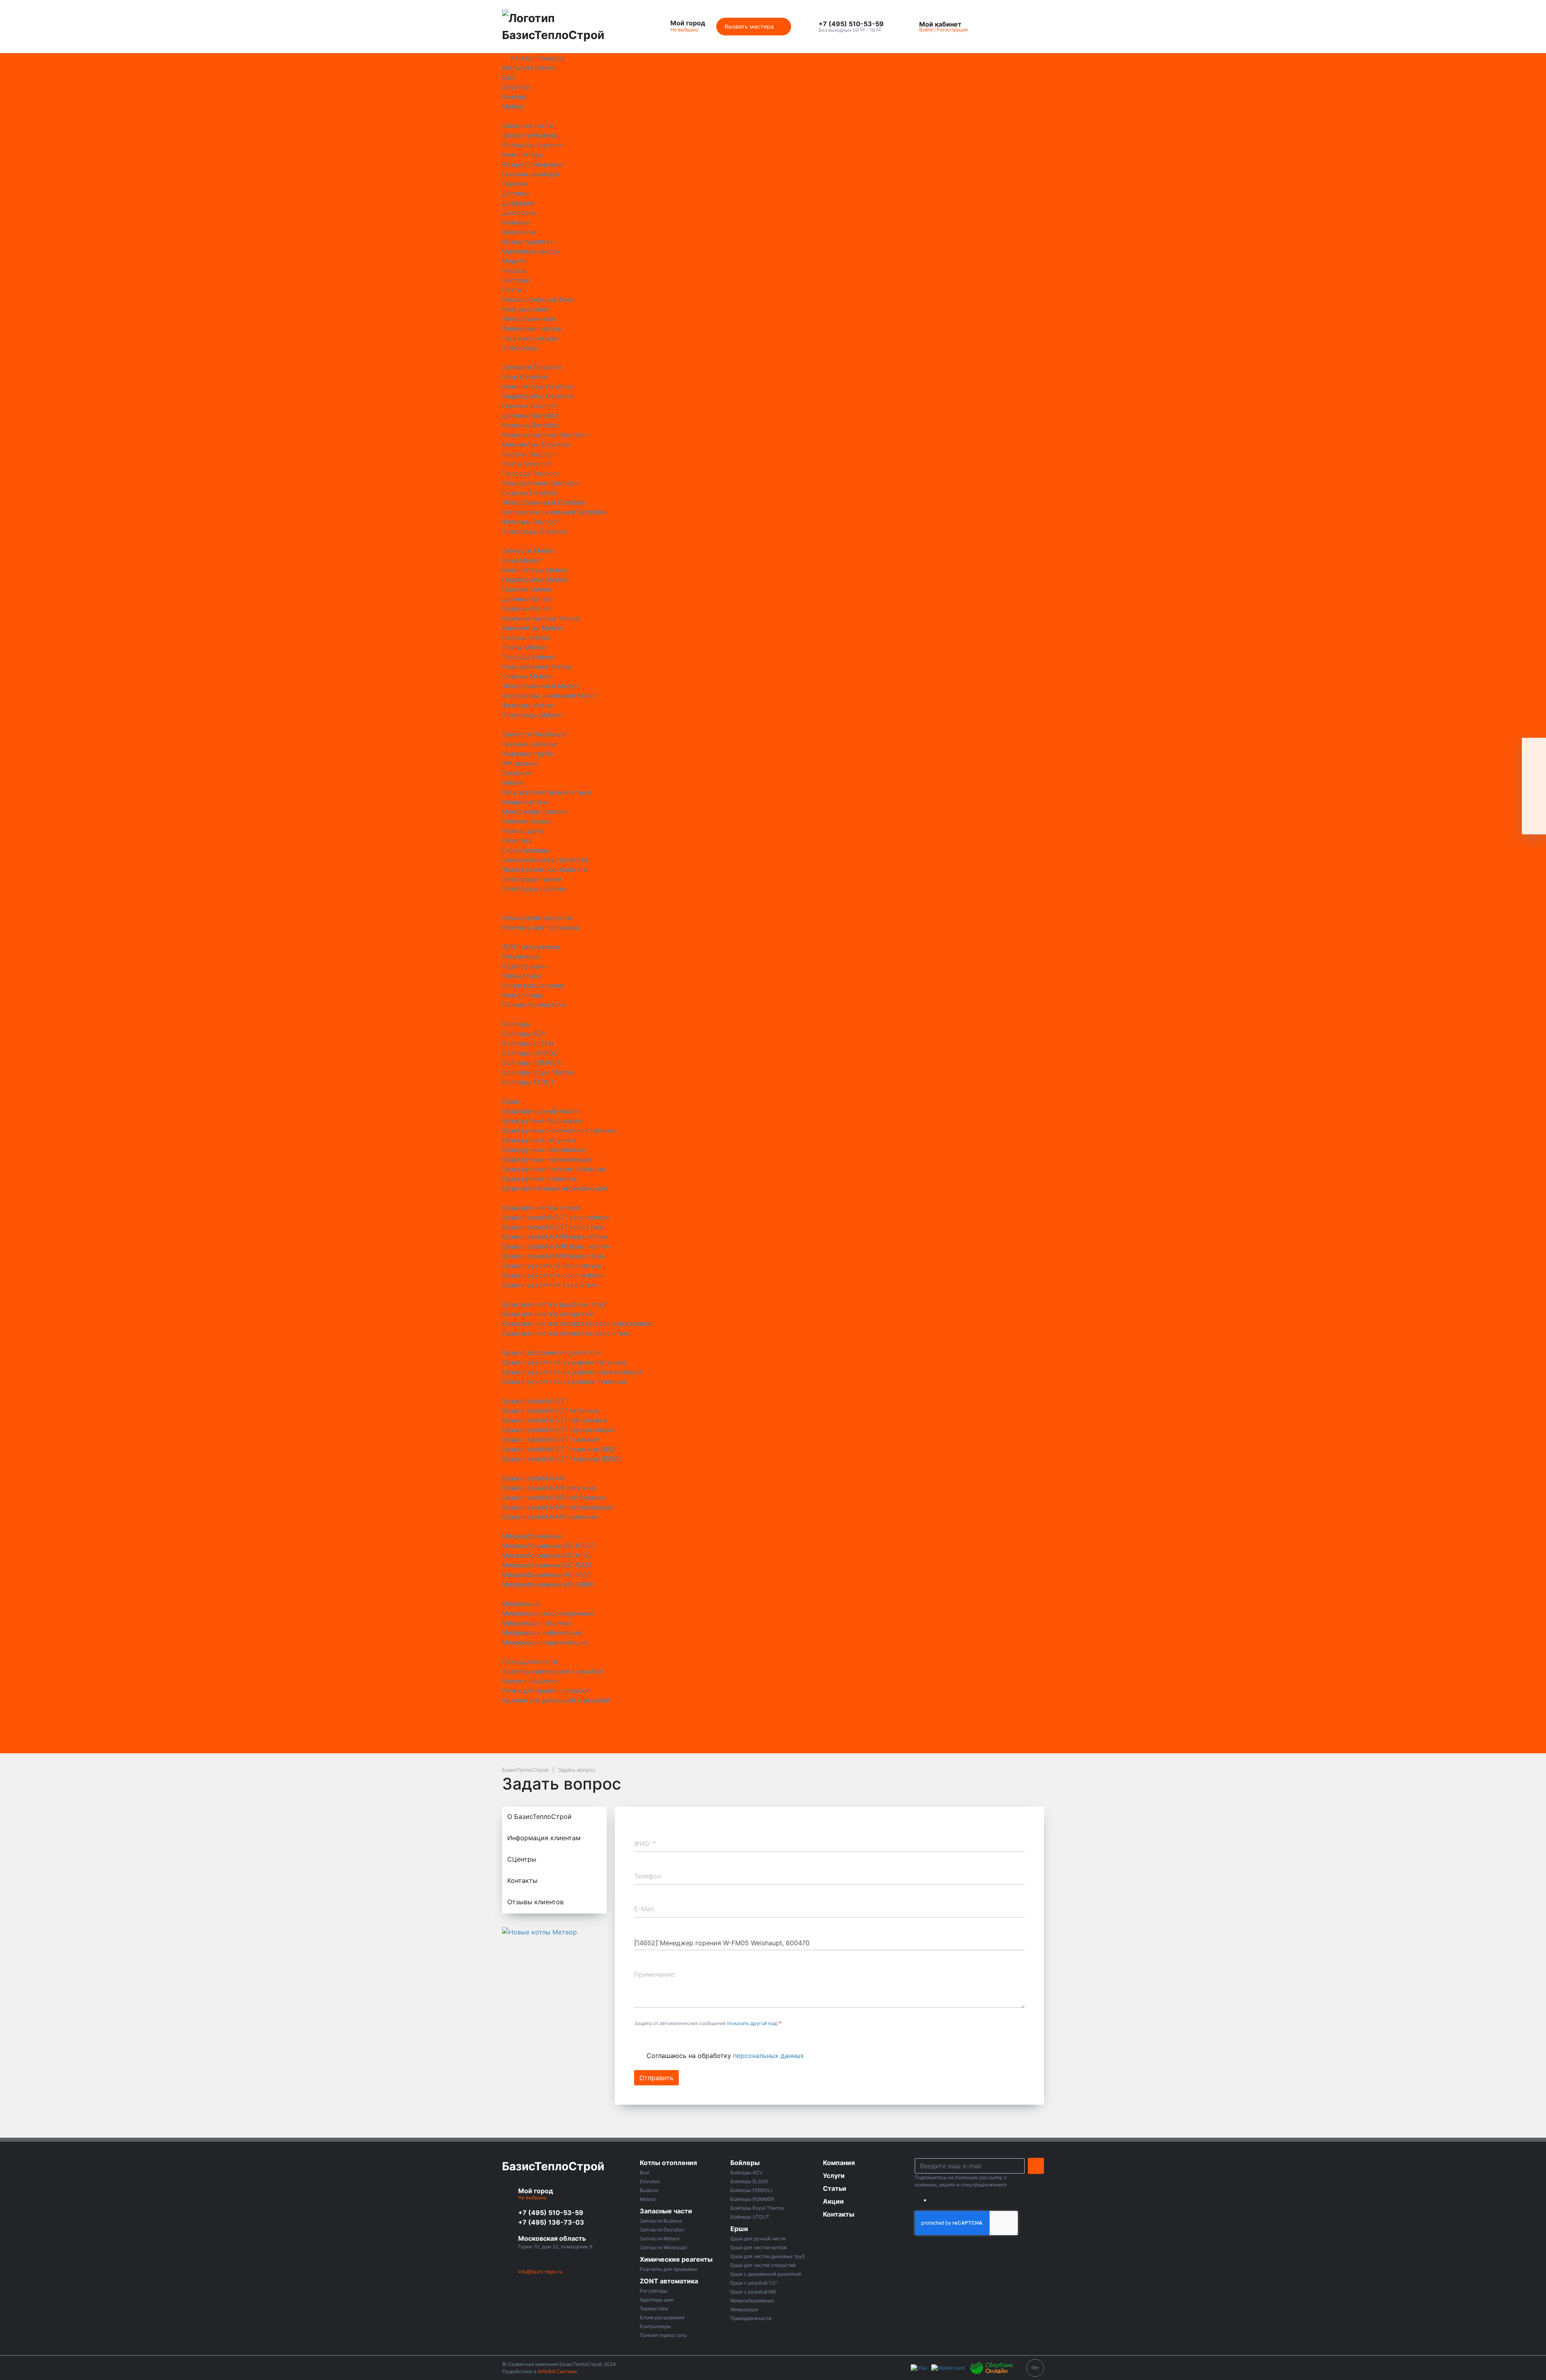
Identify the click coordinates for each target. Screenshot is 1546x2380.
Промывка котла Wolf (685, 879)
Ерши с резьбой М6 (533, 1478)
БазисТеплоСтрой (553, 2166)
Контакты (666, 1710)
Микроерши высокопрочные (548, 1613)
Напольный (669, 1198)
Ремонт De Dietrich (681, 1517)
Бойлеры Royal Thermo (538, 1072)
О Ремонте (668, 1343)
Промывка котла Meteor (689, 947)
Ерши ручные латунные (539, 1140)
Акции (661, 1623)
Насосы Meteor (526, 638)
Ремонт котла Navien (684, 676)
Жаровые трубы (528, 753)
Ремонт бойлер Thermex (689, 270)
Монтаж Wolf (672, 792)
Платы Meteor (524, 647)
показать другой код (752, 2023)
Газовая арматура (531, 174)
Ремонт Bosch (673, 1488)
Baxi (508, 77)
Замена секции (675, 164)
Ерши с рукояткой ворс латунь (552, 1265)
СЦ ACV (663, 1584)
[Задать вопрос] (1534, 822)
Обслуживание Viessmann (692, 1063)
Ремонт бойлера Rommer (691, 377)
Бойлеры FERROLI (530, 1053)
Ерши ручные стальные (539, 1179)
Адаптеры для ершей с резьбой (553, 1671)
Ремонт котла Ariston (684, 589)
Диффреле (518, 203)
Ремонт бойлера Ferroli (687, 348)
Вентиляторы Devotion (538, 386)
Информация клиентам (544, 1838)
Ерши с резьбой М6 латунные (549, 1488)
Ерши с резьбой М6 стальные (550, 1517)
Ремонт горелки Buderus (690, 464)
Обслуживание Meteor (686, 1130)
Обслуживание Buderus (688, 1043)
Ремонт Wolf (671, 1478)
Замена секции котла (685, 1352)
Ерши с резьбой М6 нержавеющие (557, 1507)
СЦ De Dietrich (674, 1594)
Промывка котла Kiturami (691, 937)
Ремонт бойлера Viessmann (694, 415)
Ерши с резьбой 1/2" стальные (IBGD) (562, 1459)
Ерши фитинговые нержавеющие (555, 1188)
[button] (855, 24)
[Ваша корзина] (1031, 27)
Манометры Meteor (533, 628)
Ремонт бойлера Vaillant (689, 406)
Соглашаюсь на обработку (725, 2056)
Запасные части (528, 126)
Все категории (526, 116)
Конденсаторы (525, 802)
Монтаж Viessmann (681, 782)
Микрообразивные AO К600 (546, 1575)
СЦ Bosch (666, 1575)
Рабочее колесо (527, 821)
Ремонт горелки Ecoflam (690, 493)
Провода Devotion (531, 473)
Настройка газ (674, 1014)
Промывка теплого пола (690, 995)
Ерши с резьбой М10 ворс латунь (555, 1236)
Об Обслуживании (680, 1246)
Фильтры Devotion (531, 522)
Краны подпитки (528, 242)
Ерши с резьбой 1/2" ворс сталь (553, 1227)
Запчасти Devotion (532, 367)
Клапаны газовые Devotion (544, 435)
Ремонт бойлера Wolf (685, 425)
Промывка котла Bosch (688, 840)
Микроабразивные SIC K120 (546, 1555)
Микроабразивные (532, 1536)
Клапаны (516, 222)
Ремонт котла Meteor (684, 667)
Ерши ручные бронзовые (542, 1121)
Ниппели (516, 280)
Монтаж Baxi (671, 725)
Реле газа (517, 840)
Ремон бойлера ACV (683, 261)
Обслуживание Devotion (689, 1101)
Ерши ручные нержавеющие (547, 1159)
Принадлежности (530, 1662)
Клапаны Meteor (527, 609)
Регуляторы (521, 956)
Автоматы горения (532, 145)
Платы (512, 290)
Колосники (519, 232)
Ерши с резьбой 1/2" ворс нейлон (555, 1217)
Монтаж (664, 715)
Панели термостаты (534, 1005)
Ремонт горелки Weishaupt (693, 560)
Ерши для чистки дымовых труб (554, 1304)
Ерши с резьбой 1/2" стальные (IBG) (559, 1449)
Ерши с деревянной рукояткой (551, 1352)
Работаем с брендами (686, 68)
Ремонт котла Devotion (687, 638)
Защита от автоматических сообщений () (708, 2023)
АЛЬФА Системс (557, 2371)
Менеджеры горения (535, 811)
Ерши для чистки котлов (542, 1208)
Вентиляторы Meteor (535, 570)
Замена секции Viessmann (692, 184)
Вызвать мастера (750, 26)
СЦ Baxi (663, 1546)
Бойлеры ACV (524, 1034)
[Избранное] (994, 27)
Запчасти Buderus (530, 135)
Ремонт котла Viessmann (690, 696)
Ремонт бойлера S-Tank (688, 386)
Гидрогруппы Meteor (535, 580)
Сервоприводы (526, 850)
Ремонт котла (673, 570)
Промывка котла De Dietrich (696, 898)
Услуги (662, 135)
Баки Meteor (522, 560)
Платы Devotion (527, 464)
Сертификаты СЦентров (690, 116)
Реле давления (525, 309)
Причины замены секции (691, 1439)
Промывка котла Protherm (693, 927)
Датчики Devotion (530, 415)
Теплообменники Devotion (544, 502)
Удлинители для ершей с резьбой (556, 1700)
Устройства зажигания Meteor (551, 696)
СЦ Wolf (664, 1565)
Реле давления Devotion (540, 483)
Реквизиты (668, 97)
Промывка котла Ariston (689, 918)
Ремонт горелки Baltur (686, 454)
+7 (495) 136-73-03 (551, 2222)
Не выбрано (685, 30)
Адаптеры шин (525, 966)
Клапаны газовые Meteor (541, 618)
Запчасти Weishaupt (534, 734)
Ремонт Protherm (678, 1507)
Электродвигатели (532, 879)
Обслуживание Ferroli (685, 1111)
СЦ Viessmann (673, 1555)
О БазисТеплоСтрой (683, 58)
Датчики (516, 193)
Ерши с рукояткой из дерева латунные (564, 1362)
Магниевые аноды (531, 251)
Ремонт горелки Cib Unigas (694, 473)
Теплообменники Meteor (541, 686)
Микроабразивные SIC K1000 (548, 1546)
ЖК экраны (520, 763)
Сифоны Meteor (527, 676)
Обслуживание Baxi (682, 1053)
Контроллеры (523, 995)
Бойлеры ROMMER (531, 1063)
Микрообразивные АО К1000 (548, 1584)
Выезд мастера (675, 155)
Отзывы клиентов (679, 87)
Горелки (515, 184)
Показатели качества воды (694, 1449)
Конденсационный (680, 1188)
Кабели (513, 782)
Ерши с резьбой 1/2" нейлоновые (555, 1420)
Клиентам (666, 1217)
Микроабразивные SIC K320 (547, 1565)
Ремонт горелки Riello (686, 541)
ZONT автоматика (531, 947)
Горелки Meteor (527, 589)
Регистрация (952, 30)
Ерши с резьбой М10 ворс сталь (554, 1256)
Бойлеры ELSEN (528, 1043)
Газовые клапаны (529, 744)
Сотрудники (670, 77)
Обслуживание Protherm (690, 1150)
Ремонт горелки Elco (684, 502)
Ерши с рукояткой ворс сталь (550, 1285)
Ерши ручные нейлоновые (544, 1150)
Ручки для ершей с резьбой (546, 1691)
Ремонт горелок (677, 444)
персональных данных (769, 2056)
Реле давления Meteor (537, 667)
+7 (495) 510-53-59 (551, 2213)
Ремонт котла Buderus (686, 580)
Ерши (511, 1101)
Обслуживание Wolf (682, 1169)
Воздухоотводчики (532, 164)
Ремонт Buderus (676, 1459)
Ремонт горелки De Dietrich (695, 483)
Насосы (514, 270)
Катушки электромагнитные (547, 792)
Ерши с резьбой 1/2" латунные (550, 1410)
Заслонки (517, 773)
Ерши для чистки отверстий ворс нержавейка (577, 1323)
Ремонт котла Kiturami (686, 657)
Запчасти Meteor (529, 551)
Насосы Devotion (529, 454)
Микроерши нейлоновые (542, 1633)
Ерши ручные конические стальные (559, 1130)
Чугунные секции (530, 338)
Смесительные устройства (545, 860)
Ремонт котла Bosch (683, 609)
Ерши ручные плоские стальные (554, 1169)
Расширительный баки (538, 299)
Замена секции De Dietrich (693, 213)
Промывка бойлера (682, 821)
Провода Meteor (528, 657)
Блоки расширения (533, 985)
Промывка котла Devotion (692, 966)
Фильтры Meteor (528, 705)
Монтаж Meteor (676, 773)
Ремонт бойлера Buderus (690, 309)
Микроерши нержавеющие (545, 1642)
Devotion (516, 87)
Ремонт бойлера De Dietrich (695, 319)
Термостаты (522, 976)
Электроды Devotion (535, 531)
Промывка (668, 811)
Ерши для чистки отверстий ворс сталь (566, 1333)
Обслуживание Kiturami (688, 1121)
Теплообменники (529, 319)
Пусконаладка (674, 1179)
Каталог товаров (537, 58)
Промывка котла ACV (685, 908)
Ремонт (663, 145)
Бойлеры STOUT (528, 1082)
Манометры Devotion (536, 444)
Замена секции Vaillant (687, 232)
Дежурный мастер (681, 1227)
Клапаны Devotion (530, 425)
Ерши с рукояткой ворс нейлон (552, 1275)
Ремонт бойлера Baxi (684, 290)
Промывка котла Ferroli (688, 889)
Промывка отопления (685, 985)
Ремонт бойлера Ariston (689, 280)
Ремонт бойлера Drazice (690, 328)
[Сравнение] (1012, 27)
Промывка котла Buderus (691, 850)
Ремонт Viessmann (680, 1468)
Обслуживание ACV (682, 1082)
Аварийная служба (681, 1236)
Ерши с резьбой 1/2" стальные (551, 1439)
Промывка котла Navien (689, 956)
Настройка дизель (681, 1024)
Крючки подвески (530, 1681)
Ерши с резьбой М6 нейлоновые (554, 1497)
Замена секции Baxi (683, 242)
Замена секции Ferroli (686, 222)
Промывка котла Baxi (685, 869)
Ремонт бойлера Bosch (687, 299)
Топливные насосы (532, 328)
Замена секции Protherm (690, 203)
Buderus (514, 97)
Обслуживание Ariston (686, 1159)
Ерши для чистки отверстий (548, 1314)
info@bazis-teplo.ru (540, 2272)
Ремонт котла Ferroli (683, 647)
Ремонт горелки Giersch (689, 522)
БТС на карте (672, 1739)
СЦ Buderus (669, 1536)
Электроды (520, 348)
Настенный (669, 1208)
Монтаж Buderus (677, 744)
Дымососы (519, 213)
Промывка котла (678, 831)
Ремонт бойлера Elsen (686, 338)
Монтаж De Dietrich (682, 753)
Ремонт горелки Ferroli (687, 512)
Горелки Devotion (530, 406)
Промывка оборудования (691, 976)
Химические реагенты (537, 918)
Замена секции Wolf (683, 193)
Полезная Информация (688, 1604)
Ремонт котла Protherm (688, 686)
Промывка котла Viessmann (695, 860)
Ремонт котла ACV (680, 618)
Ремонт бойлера (677, 251)
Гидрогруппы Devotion (538, 396)
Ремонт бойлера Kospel (688, 357)
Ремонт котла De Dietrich (691, 628)
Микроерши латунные (537, 1623)
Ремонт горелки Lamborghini (697, 531)
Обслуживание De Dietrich (693, 1092)
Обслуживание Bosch (685, 1072)
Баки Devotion (525, 377)
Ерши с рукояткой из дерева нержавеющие (572, 1372)
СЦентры (666, 1526)
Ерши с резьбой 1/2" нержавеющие (558, 1430)
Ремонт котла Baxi (680, 599)
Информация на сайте (686, 106)
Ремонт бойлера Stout (686, 396)
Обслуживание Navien (686, 1140)
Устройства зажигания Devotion (554, 512)
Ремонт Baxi (670, 1497)
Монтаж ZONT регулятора (692, 802)
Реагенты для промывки (541, 927)
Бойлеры (516, 1024)
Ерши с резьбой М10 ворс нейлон (556, 1246)
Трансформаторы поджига (545, 869)
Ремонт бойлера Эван (686, 435)
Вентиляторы (523, 155)
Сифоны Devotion (530, 493)
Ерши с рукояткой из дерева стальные (564, 1381)
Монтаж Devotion (679, 763)
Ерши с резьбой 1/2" (534, 1401)
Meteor (513, 106)
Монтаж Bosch (674, 734)
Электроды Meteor (532, 715)
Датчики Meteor (527, 599)
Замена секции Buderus (688, 174)
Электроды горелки (534, 889)
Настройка (669, 1005)
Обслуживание (675, 1034)
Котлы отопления (529, 68)
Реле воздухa (523, 831)
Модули (514, 261)
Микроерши (521, 1604)
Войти (926, 30)
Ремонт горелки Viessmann (694, 551)
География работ (678, 126)
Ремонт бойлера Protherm (692, 367)
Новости (665, 1613)
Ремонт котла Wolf (680, 705)
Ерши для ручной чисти (540, 1111)
